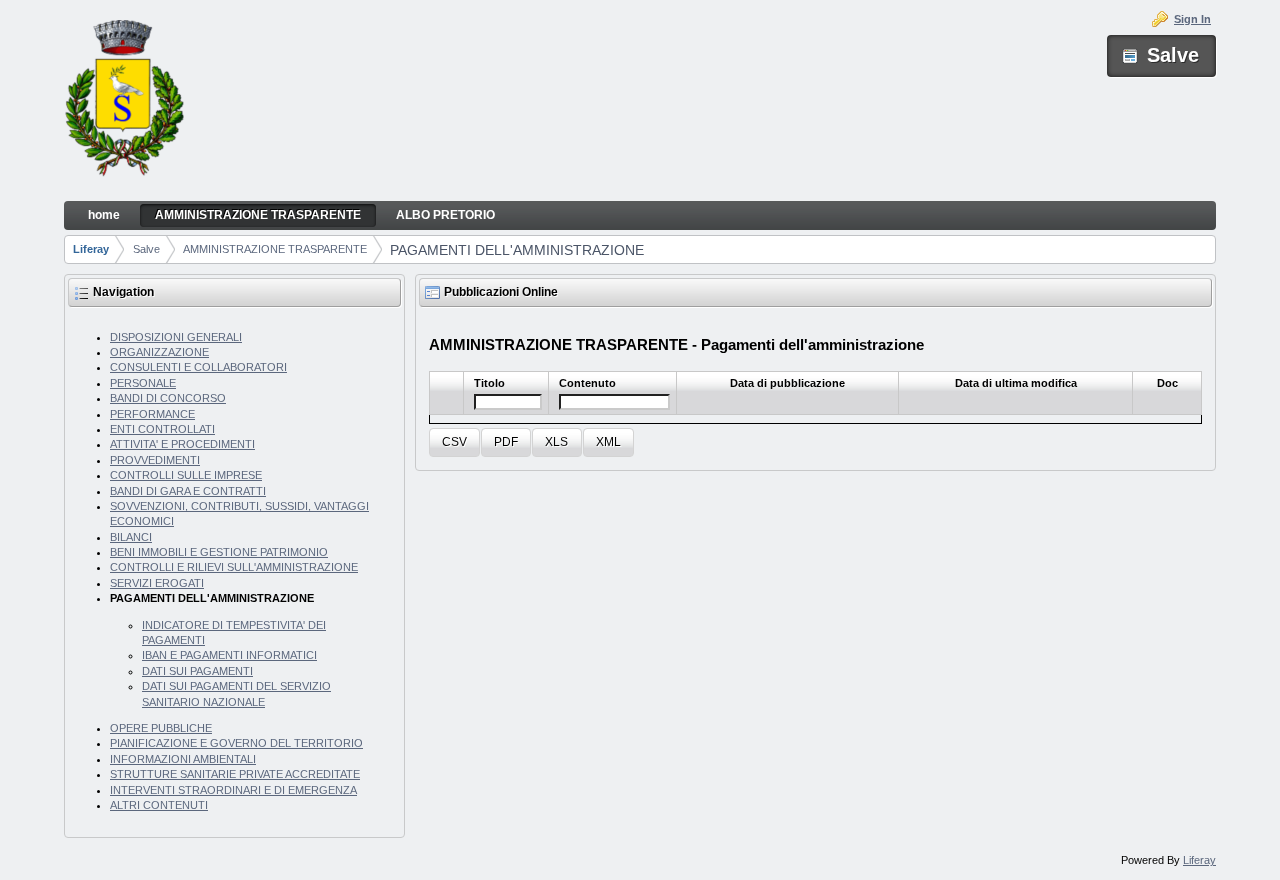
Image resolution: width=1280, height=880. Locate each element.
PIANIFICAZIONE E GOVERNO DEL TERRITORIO (236, 743)
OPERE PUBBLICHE (161, 728)
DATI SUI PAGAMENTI (197, 671)
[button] (454, 442)
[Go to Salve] (124, 101)
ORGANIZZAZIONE (159, 352)
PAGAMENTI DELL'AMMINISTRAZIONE (517, 250)
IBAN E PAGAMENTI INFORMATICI (229, 655)
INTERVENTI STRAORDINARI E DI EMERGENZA (233, 790)
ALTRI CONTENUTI (159, 805)
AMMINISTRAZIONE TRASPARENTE (275, 249)
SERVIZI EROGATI (157, 583)
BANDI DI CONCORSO (168, 398)
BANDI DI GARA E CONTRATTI (188, 491)
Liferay (91, 249)
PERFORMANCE (152, 414)
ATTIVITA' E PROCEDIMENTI (182, 444)
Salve (146, 249)
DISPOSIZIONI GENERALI (176, 337)
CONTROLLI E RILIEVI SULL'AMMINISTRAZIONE (234, 567)
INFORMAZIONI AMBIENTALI (183, 759)
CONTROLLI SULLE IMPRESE (186, 475)
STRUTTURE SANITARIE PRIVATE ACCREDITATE (235, 774)
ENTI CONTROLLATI (162, 429)
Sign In (1192, 19)
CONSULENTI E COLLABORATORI (198, 367)
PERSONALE (143, 383)
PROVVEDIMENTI (155, 460)
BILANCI (131, 537)
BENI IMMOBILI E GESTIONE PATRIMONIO (219, 552)
